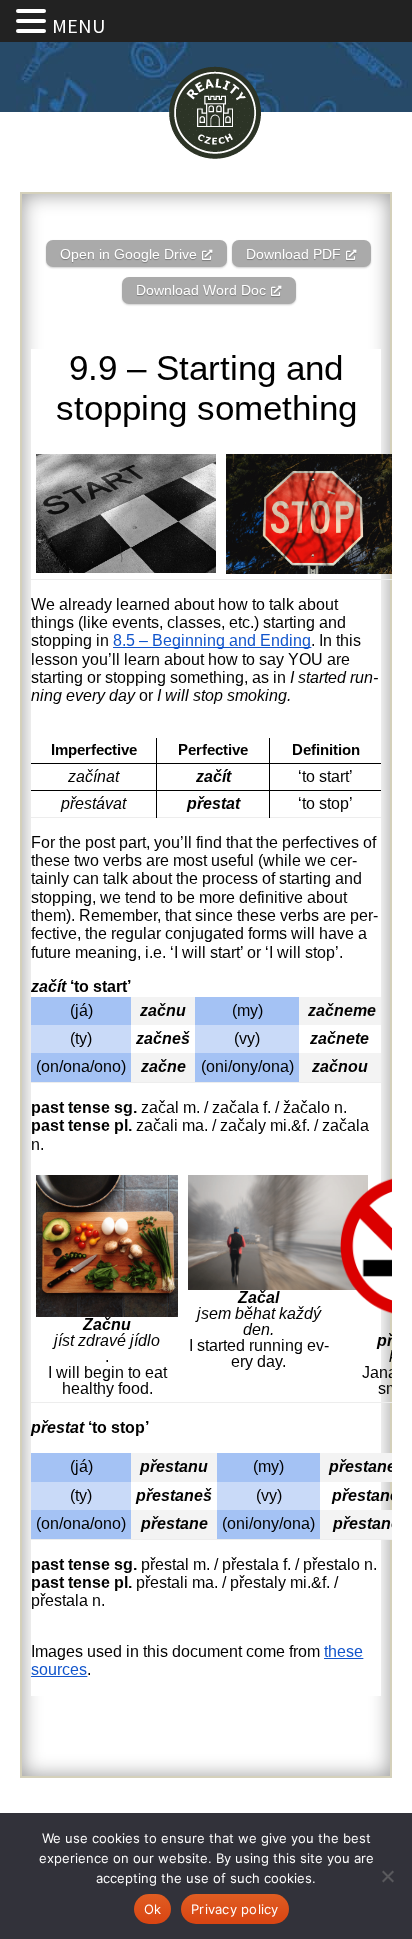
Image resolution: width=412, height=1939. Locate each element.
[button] (34, 22)
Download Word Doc (201, 290)
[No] (387, 1876)
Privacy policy (235, 1909)
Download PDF (293, 254)
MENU (78, 25)
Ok (153, 1909)
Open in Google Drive (128, 254)
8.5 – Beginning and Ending (212, 640)
